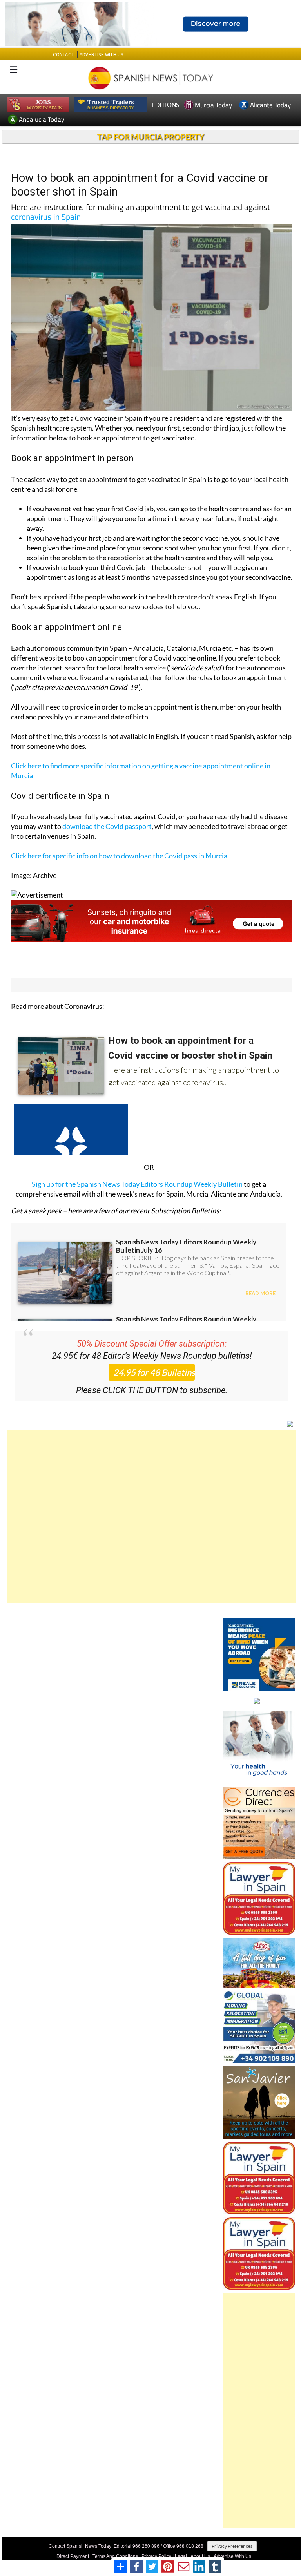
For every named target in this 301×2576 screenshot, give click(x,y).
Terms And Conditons (115, 2556)
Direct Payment (73, 2556)
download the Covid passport (107, 826)
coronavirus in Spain (46, 217)
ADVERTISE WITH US (101, 55)
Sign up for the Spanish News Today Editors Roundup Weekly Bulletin (137, 1184)
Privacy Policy (156, 2556)
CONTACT (63, 55)
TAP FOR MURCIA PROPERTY (151, 137)
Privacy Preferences (232, 2546)
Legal (181, 2556)
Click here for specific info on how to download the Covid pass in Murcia (119, 856)
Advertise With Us (232, 2556)
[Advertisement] (152, 1516)
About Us (200, 2556)
